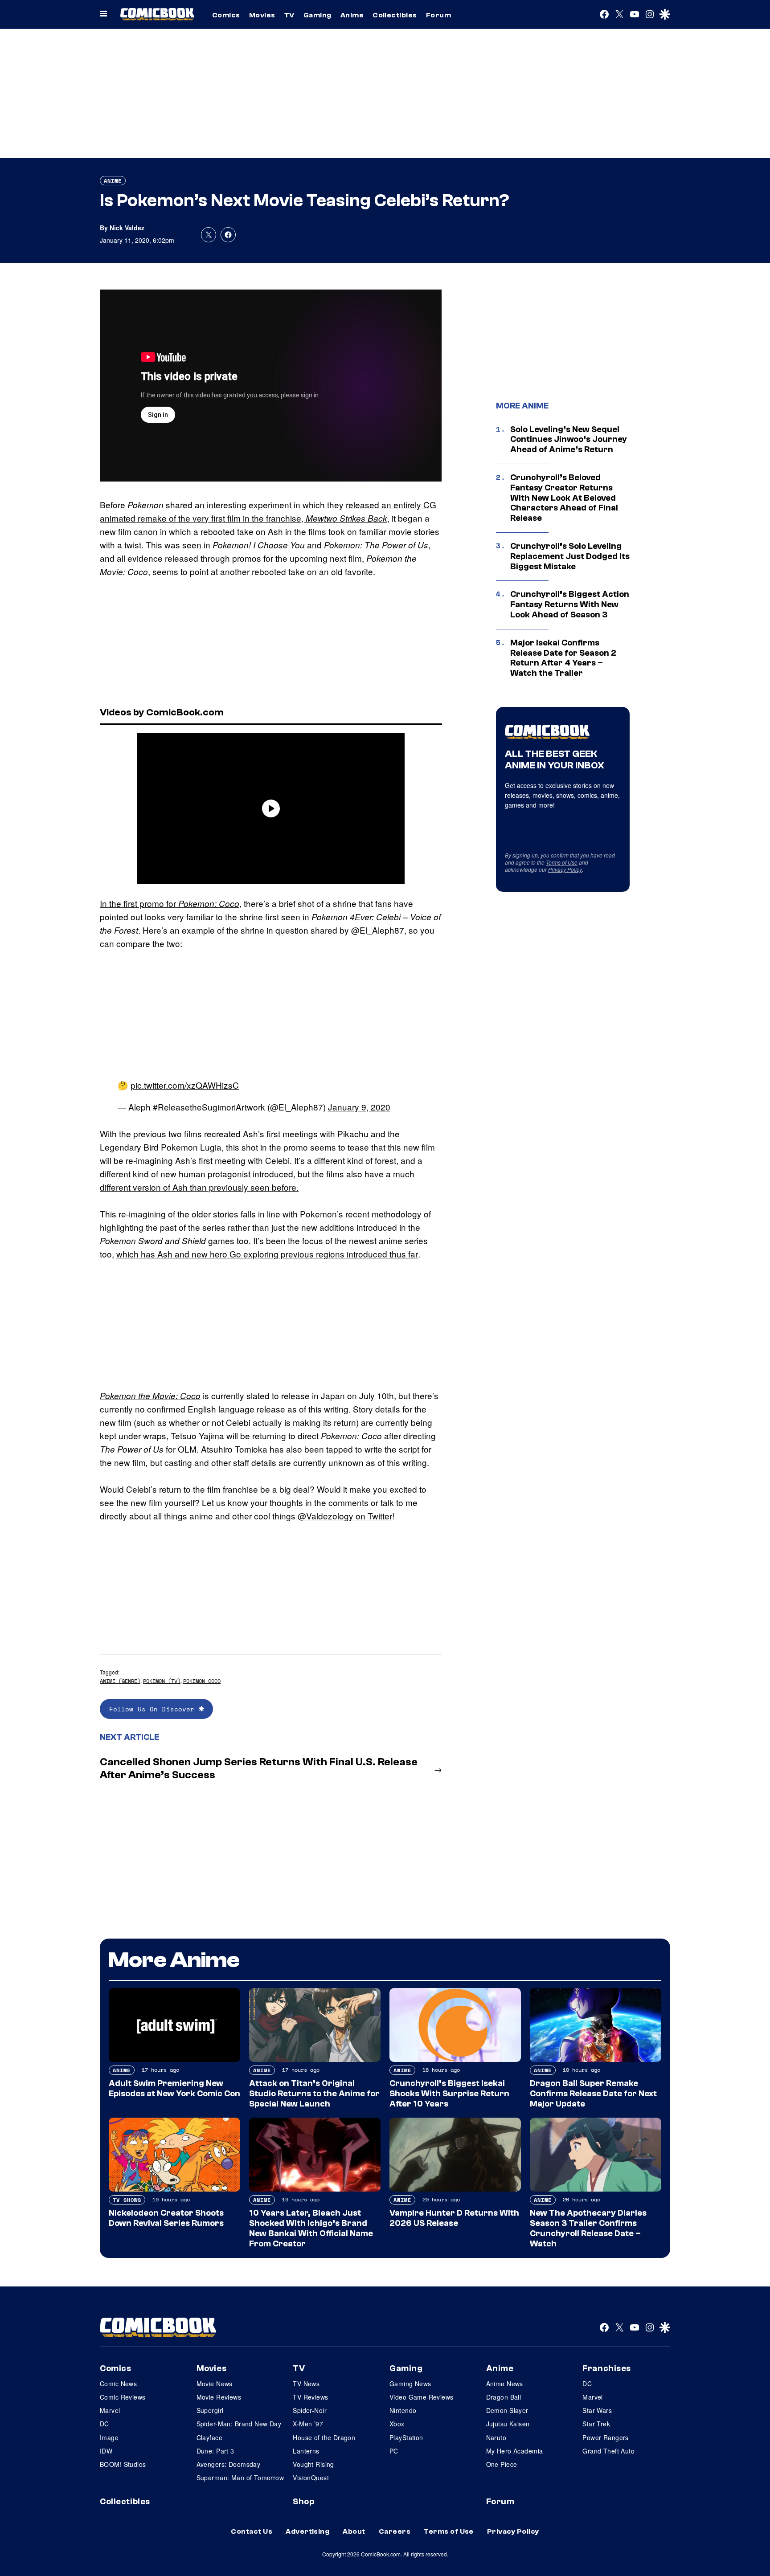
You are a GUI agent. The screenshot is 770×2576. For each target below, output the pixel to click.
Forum (438, 15)
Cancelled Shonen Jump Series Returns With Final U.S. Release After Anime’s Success (259, 1768)
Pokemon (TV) (162, 1681)
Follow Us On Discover (154, 1709)
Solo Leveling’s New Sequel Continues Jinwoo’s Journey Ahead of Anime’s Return (569, 440)
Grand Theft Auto (608, 2451)
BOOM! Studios (123, 2464)
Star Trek (596, 2424)
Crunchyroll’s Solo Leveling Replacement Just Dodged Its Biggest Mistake (570, 556)
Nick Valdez (127, 228)
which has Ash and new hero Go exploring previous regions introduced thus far (267, 1254)
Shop (303, 2502)
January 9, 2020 (359, 1107)
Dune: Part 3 (215, 2451)
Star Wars (597, 2410)
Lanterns (306, 2451)
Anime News (505, 2384)
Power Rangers (605, 2437)
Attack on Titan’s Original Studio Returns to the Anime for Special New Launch (314, 2094)
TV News (306, 2384)
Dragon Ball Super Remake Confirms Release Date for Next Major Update (593, 2094)
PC (394, 2451)
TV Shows (127, 2200)
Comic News (118, 2384)
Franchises (607, 2368)
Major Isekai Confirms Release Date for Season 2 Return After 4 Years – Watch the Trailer (563, 658)
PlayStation (406, 2437)
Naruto (496, 2437)
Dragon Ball (504, 2397)
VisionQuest (311, 2478)
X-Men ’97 (308, 2424)
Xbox (397, 2424)
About (354, 2531)
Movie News (215, 2384)
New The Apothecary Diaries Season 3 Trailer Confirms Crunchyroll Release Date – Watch (588, 2228)
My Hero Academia (515, 2451)
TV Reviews (310, 2397)
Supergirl (210, 2410)
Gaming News (410, 2384)
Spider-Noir (310, 2410)
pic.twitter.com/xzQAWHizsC (185, 1085)
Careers (395, 2531)
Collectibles (395, 15)
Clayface (209, 2437)
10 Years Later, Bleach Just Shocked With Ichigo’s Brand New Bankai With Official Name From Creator (311, 2228)
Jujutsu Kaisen (508, 2424)
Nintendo (403, 2410)
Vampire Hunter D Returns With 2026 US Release (454, 2218)
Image (109, 2437)
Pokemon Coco (202, 1681)
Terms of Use (562, 862)
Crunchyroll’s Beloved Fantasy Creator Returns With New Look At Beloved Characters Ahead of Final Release (564, 498)
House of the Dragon (324, 2437)
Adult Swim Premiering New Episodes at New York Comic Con (174, 2088)
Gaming (317, 15)
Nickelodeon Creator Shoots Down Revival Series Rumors (166, 2218)
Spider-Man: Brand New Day (239, 2424)
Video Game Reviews (422, 2397)
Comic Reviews (123, 2397)
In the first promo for (170, 903)
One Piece (502, 2464)
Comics (226, 15)
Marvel (110, 2410)
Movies (262, 15)
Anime (352, 15)
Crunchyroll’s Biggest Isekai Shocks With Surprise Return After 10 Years (449, 2094)
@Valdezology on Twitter (345, 1516)
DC (104, 2424)
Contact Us (252, 2531)
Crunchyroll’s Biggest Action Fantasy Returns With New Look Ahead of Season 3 (570, 604)
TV (289, 15)
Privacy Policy (565, 869)
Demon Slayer (507, 2410)
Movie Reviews (219, 2397)
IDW (106, 2451)
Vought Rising (313, 2464)
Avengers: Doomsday (229, 2464)
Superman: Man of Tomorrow (240, 2478)
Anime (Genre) (120, 1681)
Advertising (307, 2531)
